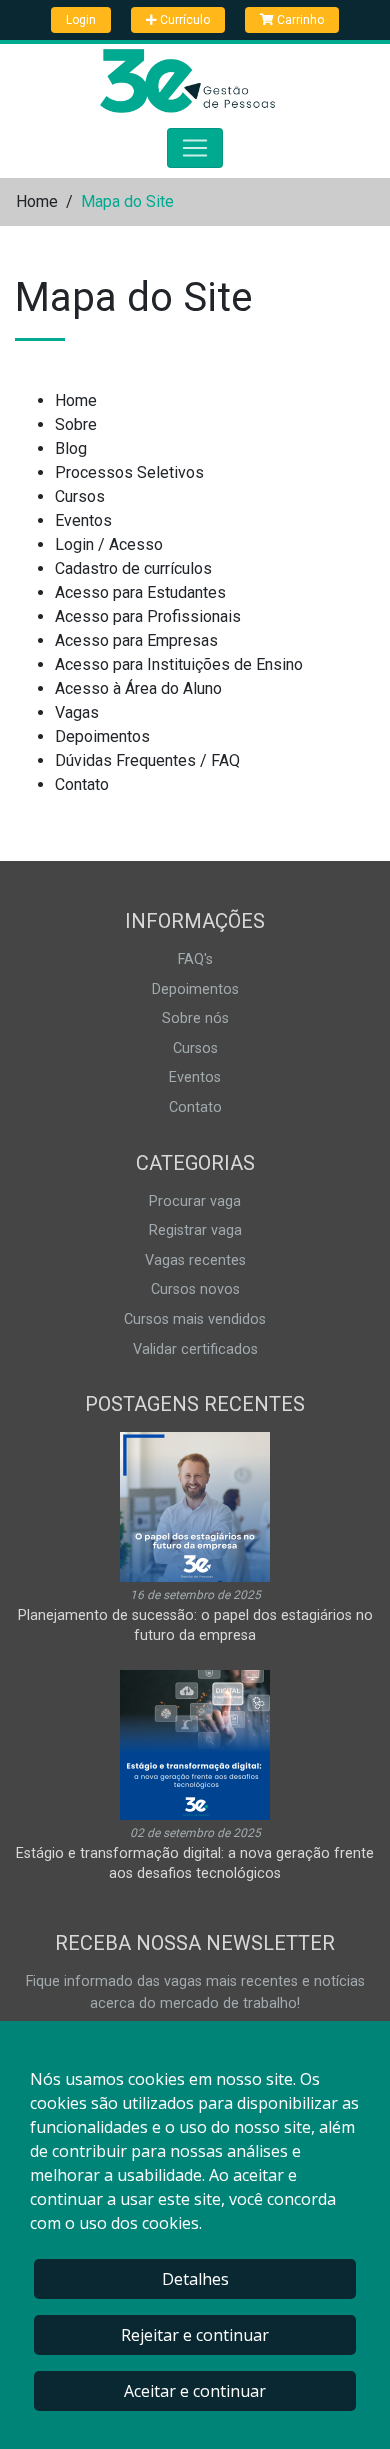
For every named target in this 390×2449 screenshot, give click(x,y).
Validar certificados (195, 1349)
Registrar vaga (195, 1230)
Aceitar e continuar (195, 2391)
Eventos (83, 520)
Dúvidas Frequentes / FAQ (147, 760)
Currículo (183, 20)
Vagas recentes (195, 1260)
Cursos (80, 496)
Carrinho (299, 20)
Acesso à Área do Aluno (138, 688)
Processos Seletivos (129, 472)
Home (37, 201)
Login (81, 20)
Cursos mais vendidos (195, 1319)
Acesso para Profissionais (148, 616)
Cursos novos (195, 1289)
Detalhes (195, 2279)
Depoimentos (102, 736)
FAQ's (195, 959)
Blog (71, 448)
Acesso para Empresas (136, 640)
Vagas (77, 712)
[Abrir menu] (195, 148)
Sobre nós (195, 1018)
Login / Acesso (109, 544)
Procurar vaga (195, 1201)
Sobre (76, 424)
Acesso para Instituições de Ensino (179, 664)
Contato (82, 784)
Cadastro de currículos (133, 568)
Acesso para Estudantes (140, 592)
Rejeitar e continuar (195, 2335)
